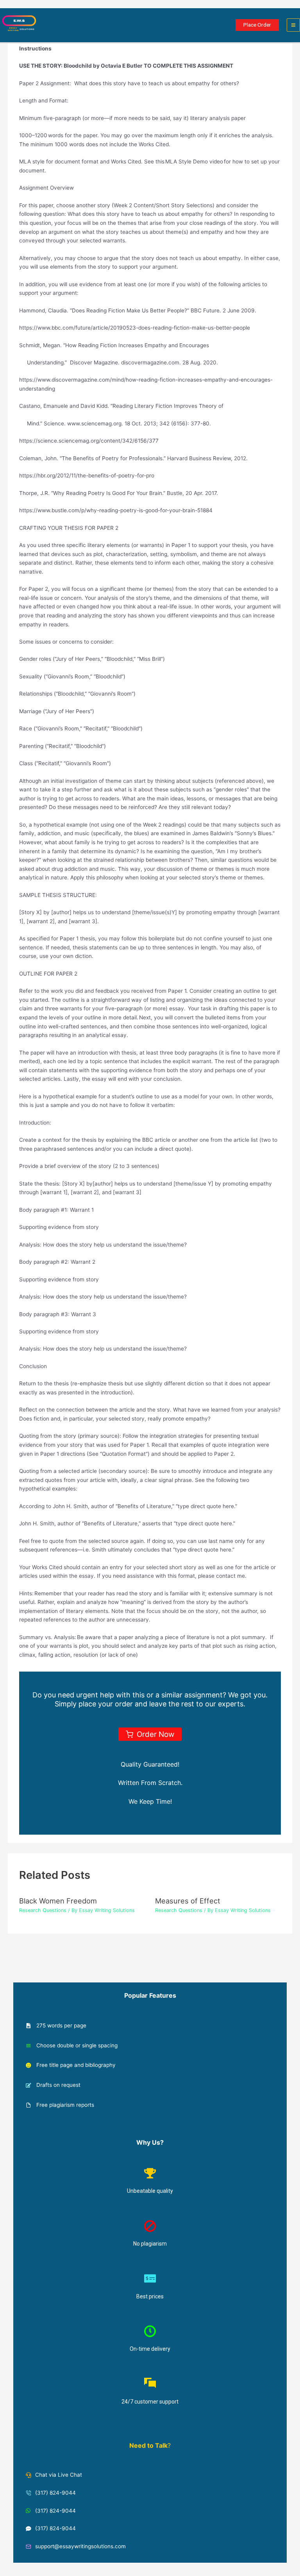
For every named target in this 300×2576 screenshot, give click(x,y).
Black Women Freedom (58, 1901)
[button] (257, 25)
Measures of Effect (188, 1901)
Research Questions (43, 1910)
